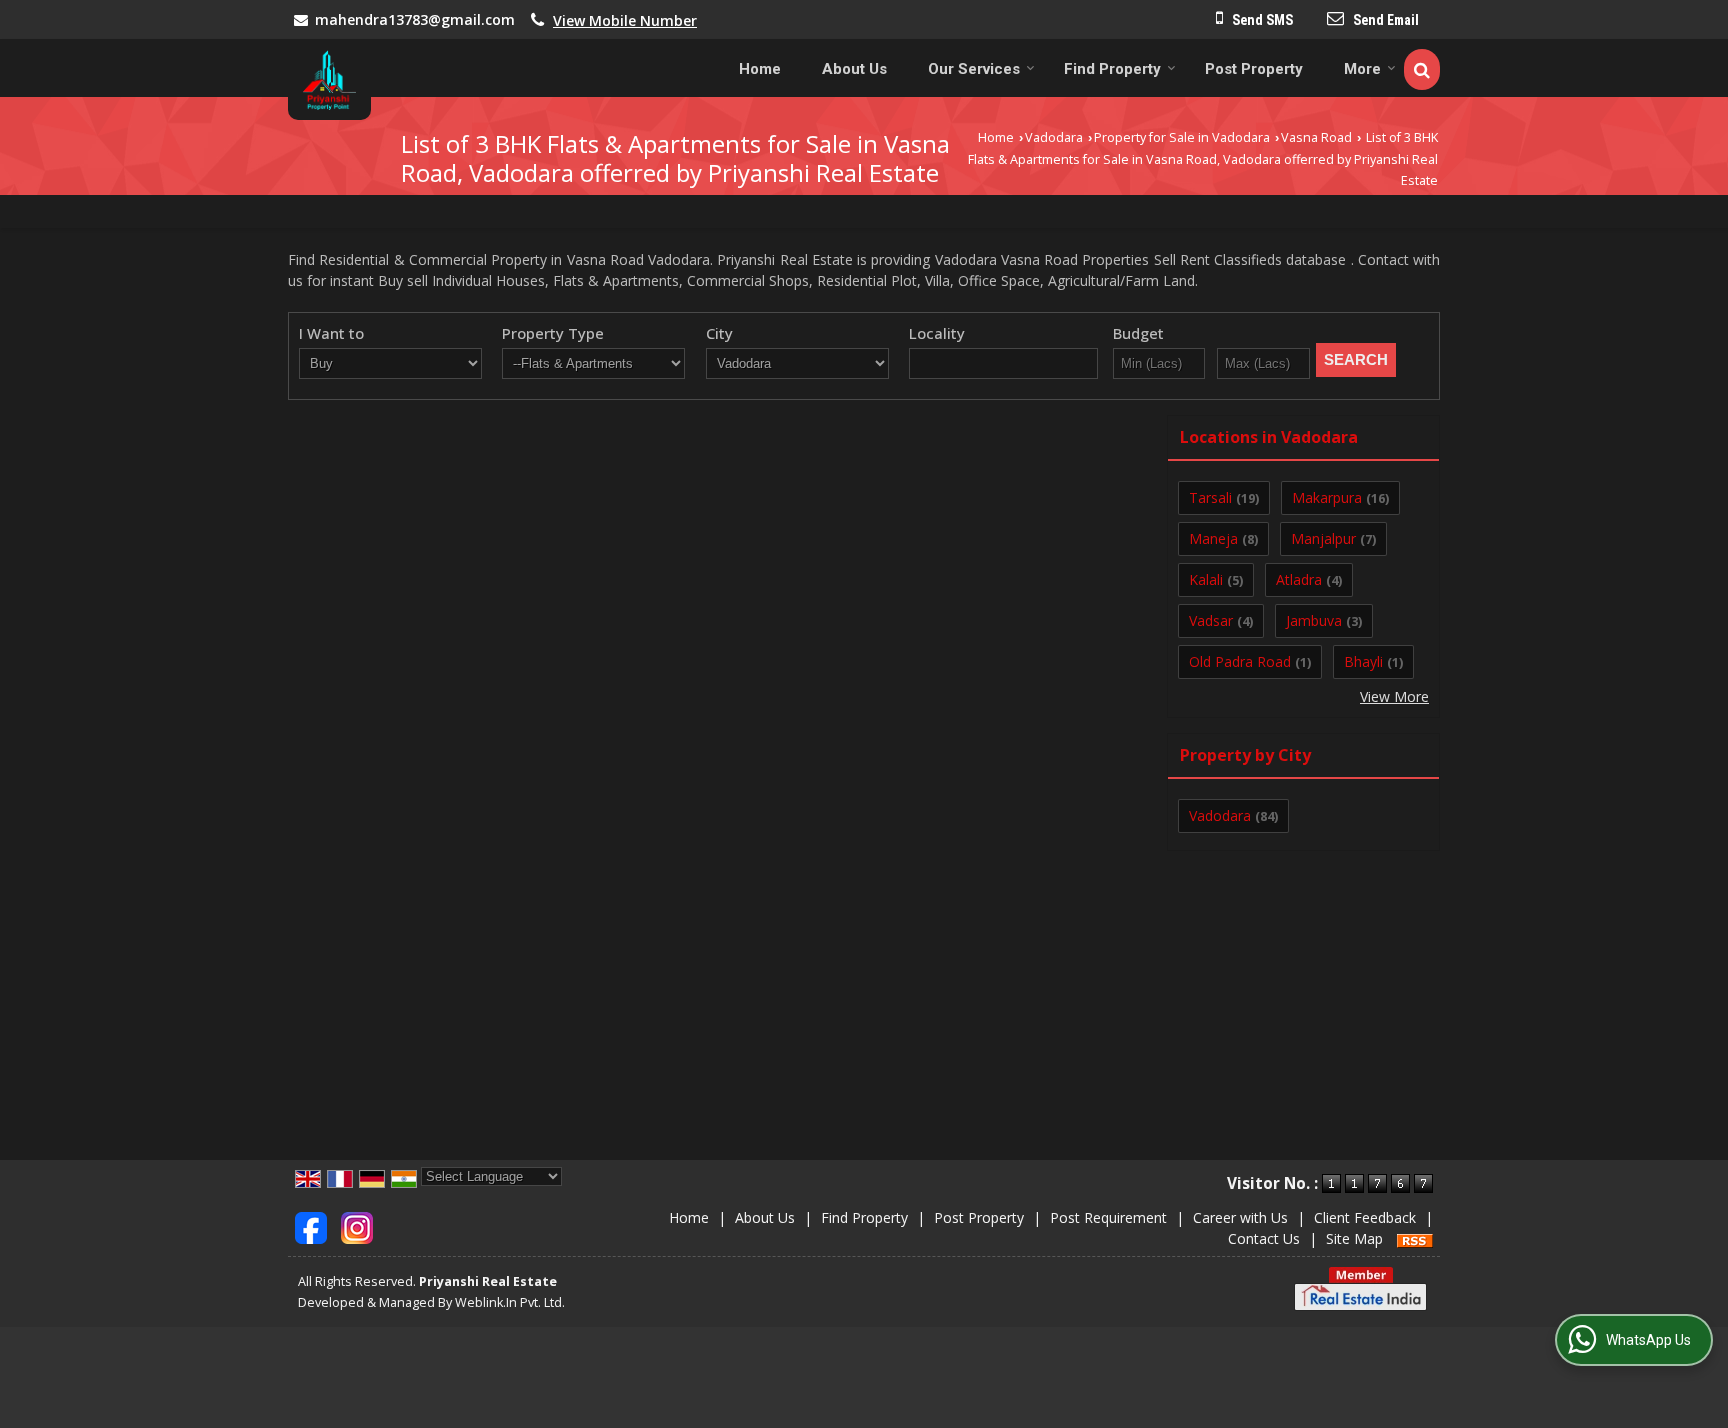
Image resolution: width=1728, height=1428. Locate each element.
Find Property (1112, 69)
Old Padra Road (1240, 661)
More (1362, 69)
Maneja (1213, 538)
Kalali (1206, 579)
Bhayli (1363, 661)
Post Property (1254, 69)
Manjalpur (1323, 538)
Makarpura (1327, 497)
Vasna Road (1316, 137)
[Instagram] (357, 1226)
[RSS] (1415, 1238)
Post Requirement (1108, 1217)
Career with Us (1240, 1217)
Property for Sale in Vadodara (1182, 137)
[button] (625, 20)
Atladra (1299, 579)
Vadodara (1054, 137)
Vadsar (1211, 620)
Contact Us (1264, 1238)
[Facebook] (311, 1226)
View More (1394, 696)
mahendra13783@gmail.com (415, 19)
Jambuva (1314, 620)
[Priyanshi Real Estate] (329, 80)
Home (760, 69)
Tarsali (1210, 497)
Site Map (1354, 1238)
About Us (854, 69)
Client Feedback (1365, 1217)
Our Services (974, 69)
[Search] (1422, 69)
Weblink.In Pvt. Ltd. (510, 1302)
